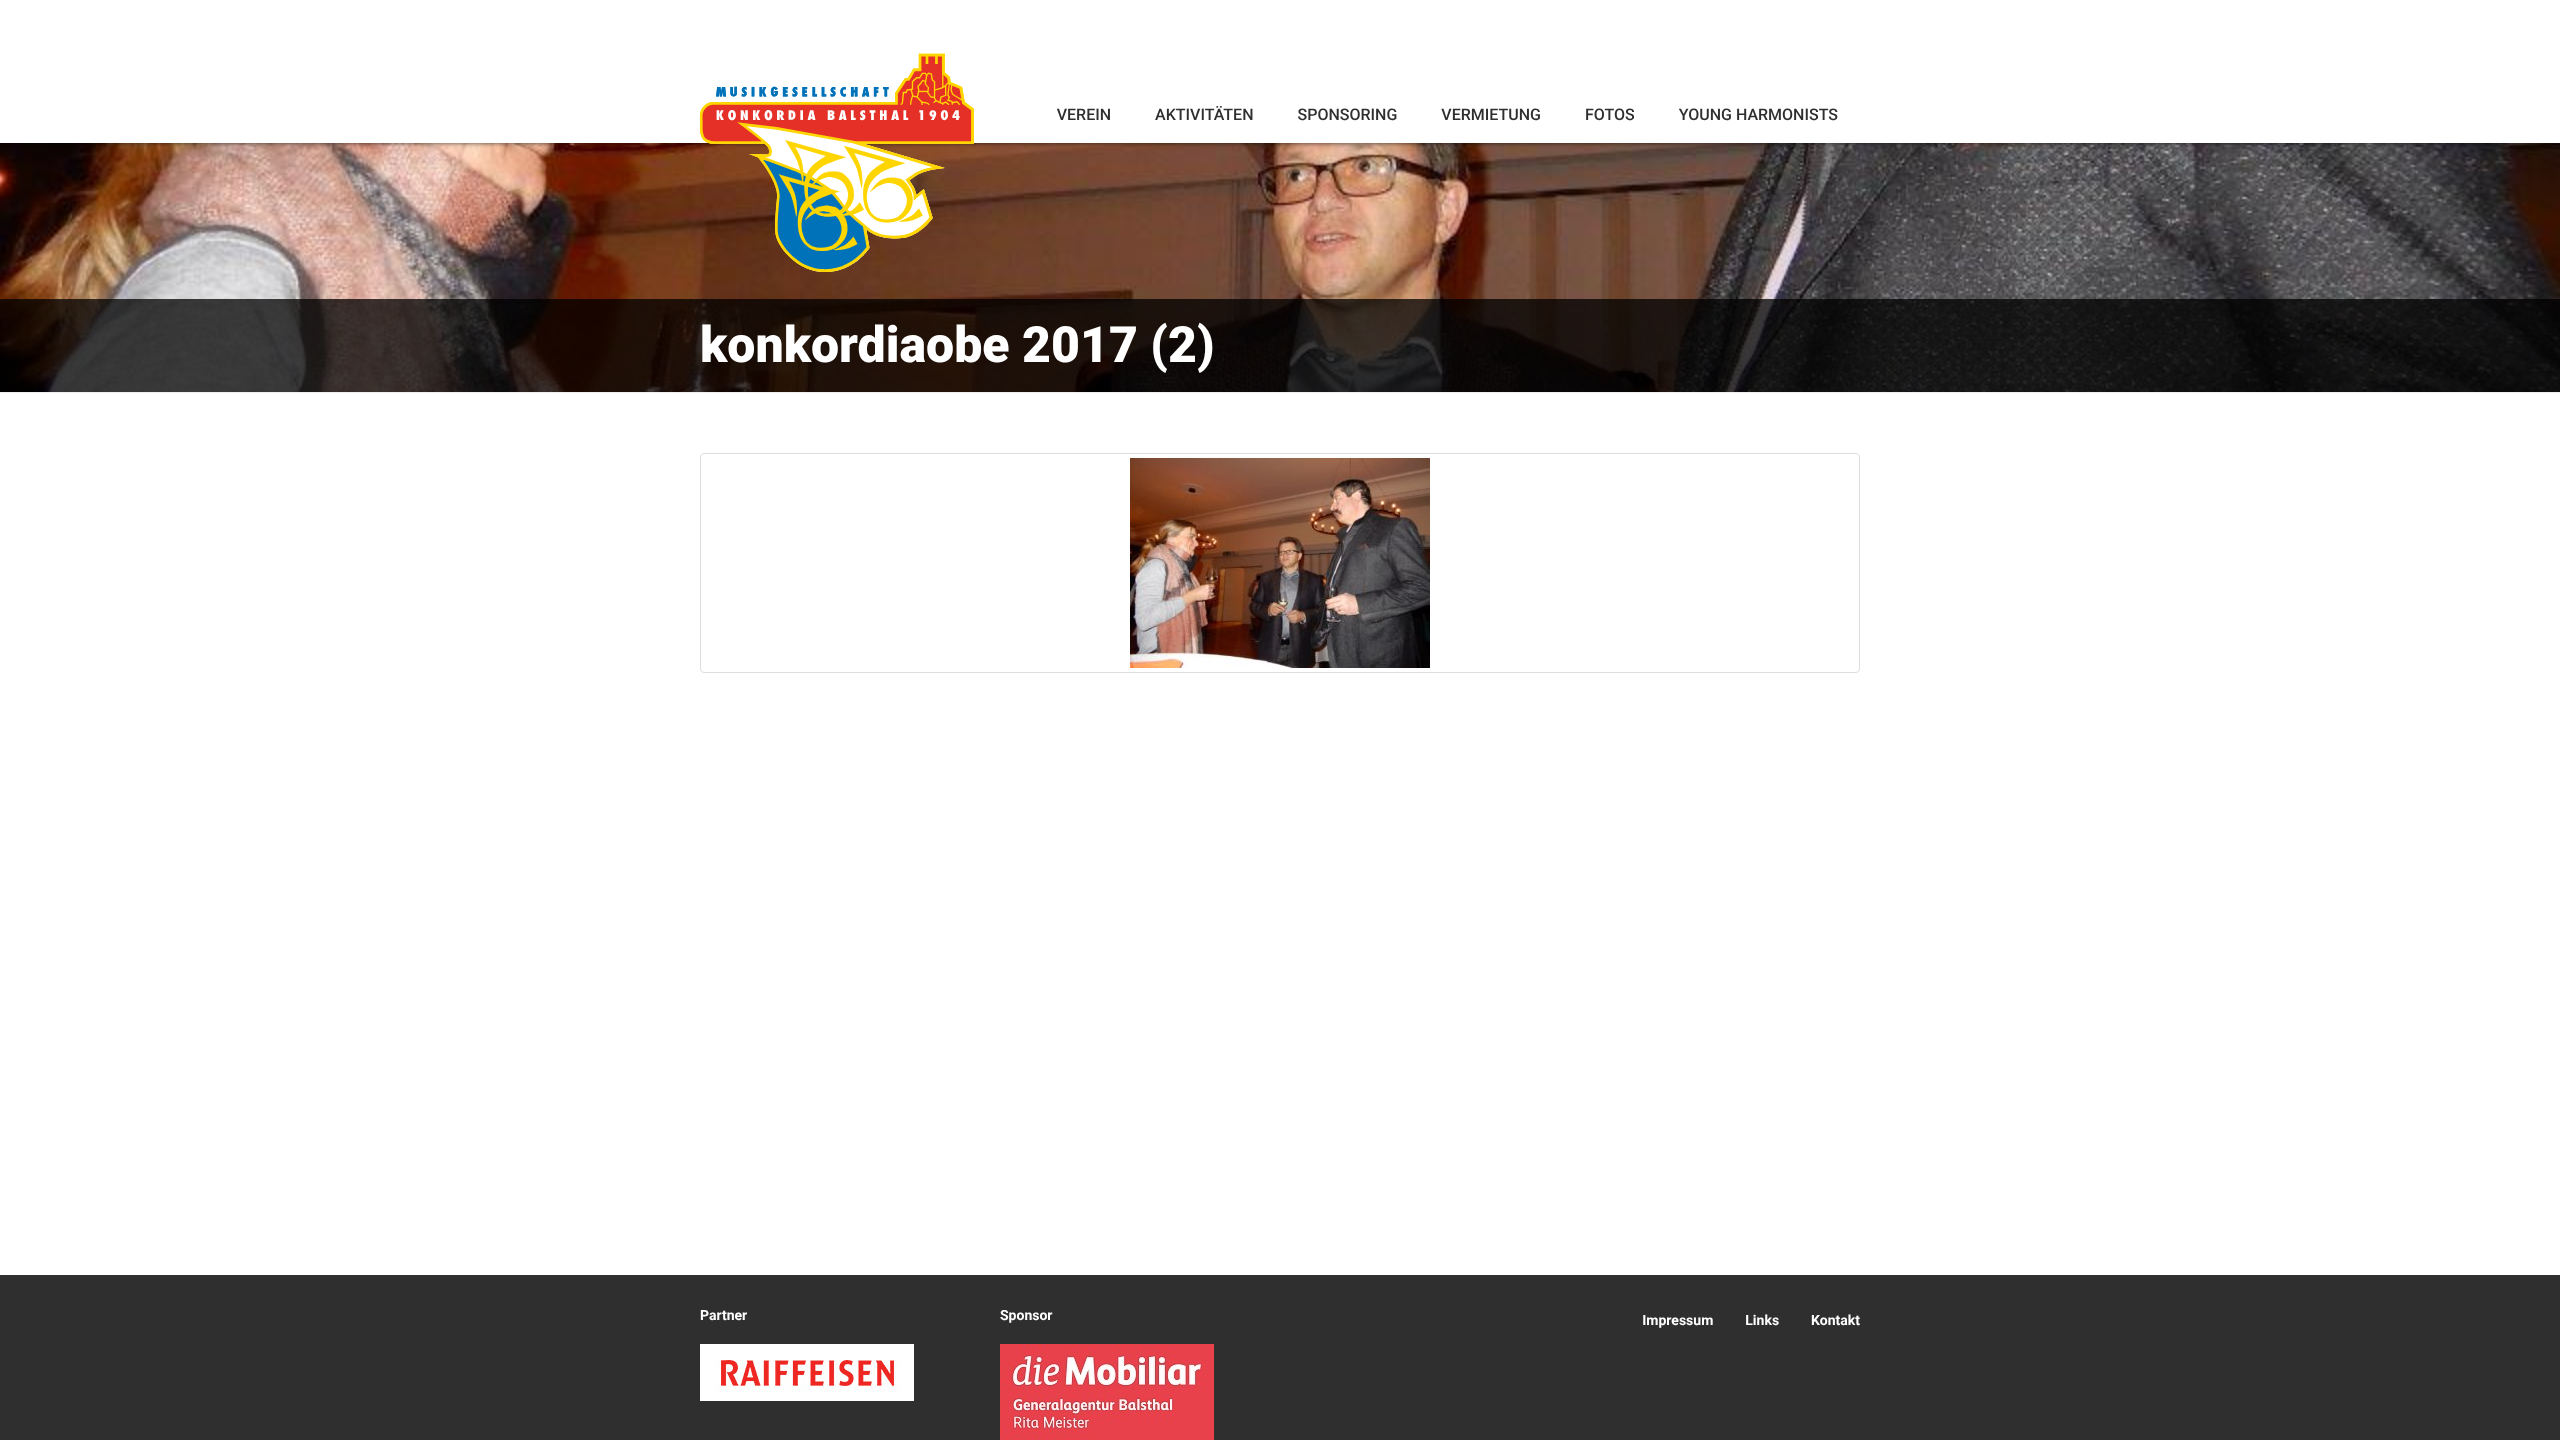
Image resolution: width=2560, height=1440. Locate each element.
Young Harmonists (1758, 114)
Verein (1084, 114)
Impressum (1677, 1321)
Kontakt (1835, 1321)
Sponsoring (1347, 114)
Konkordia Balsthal (837, 162)
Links (1762, 1321)
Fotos (1610, 114)
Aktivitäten (1204, 114)
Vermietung (1491, 114)
